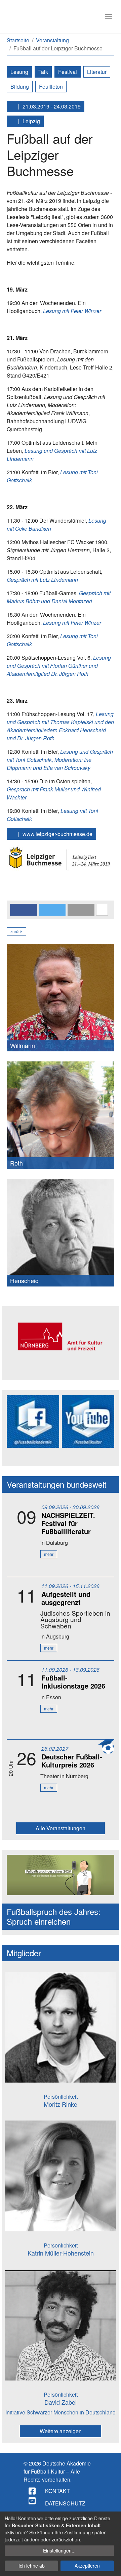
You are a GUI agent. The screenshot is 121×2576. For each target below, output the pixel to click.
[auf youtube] (33, 2501)
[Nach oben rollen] (110, 2565)
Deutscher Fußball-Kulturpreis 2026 (72, 1761)
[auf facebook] (33, 2491)
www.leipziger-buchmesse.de (57, 834)
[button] (24, 910)
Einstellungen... (59, 2550)
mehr (49, 1554)
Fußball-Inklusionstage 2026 (73, 1682)
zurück (16, 931)
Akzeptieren (87, 2566)
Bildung (20, 86)
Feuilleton (51, 86)
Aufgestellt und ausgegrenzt (66, 1598)
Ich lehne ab (32, 2566)
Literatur (97, 72)
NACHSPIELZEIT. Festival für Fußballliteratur (68, 1523)
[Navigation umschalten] (109, 17)
